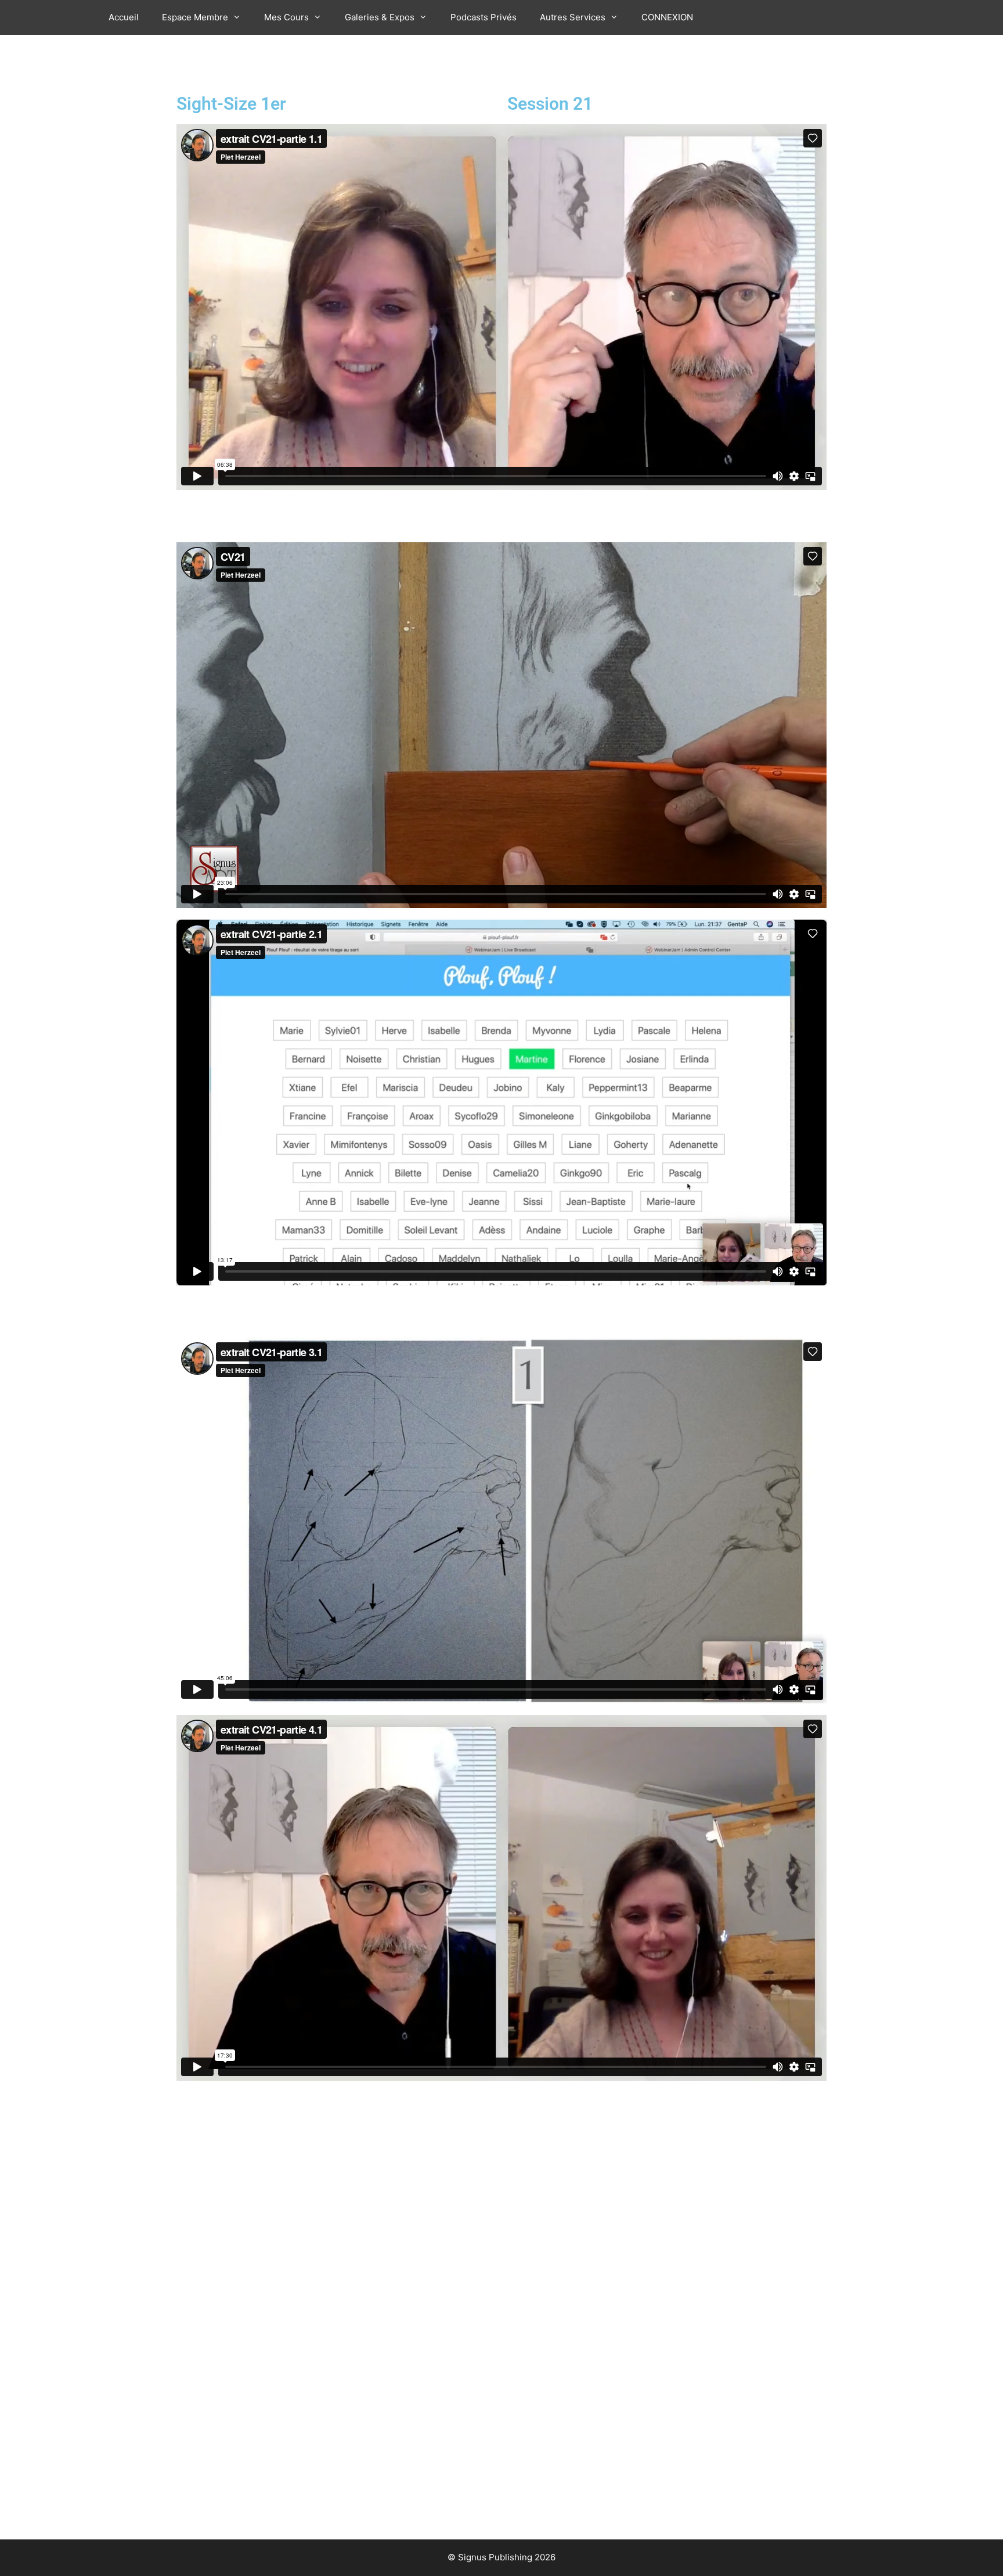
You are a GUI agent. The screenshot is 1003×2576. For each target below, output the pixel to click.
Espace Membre (195, 17)
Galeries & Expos (380, 17)
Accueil (124, 17)
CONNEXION (667, 17)
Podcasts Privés (484, 17)
